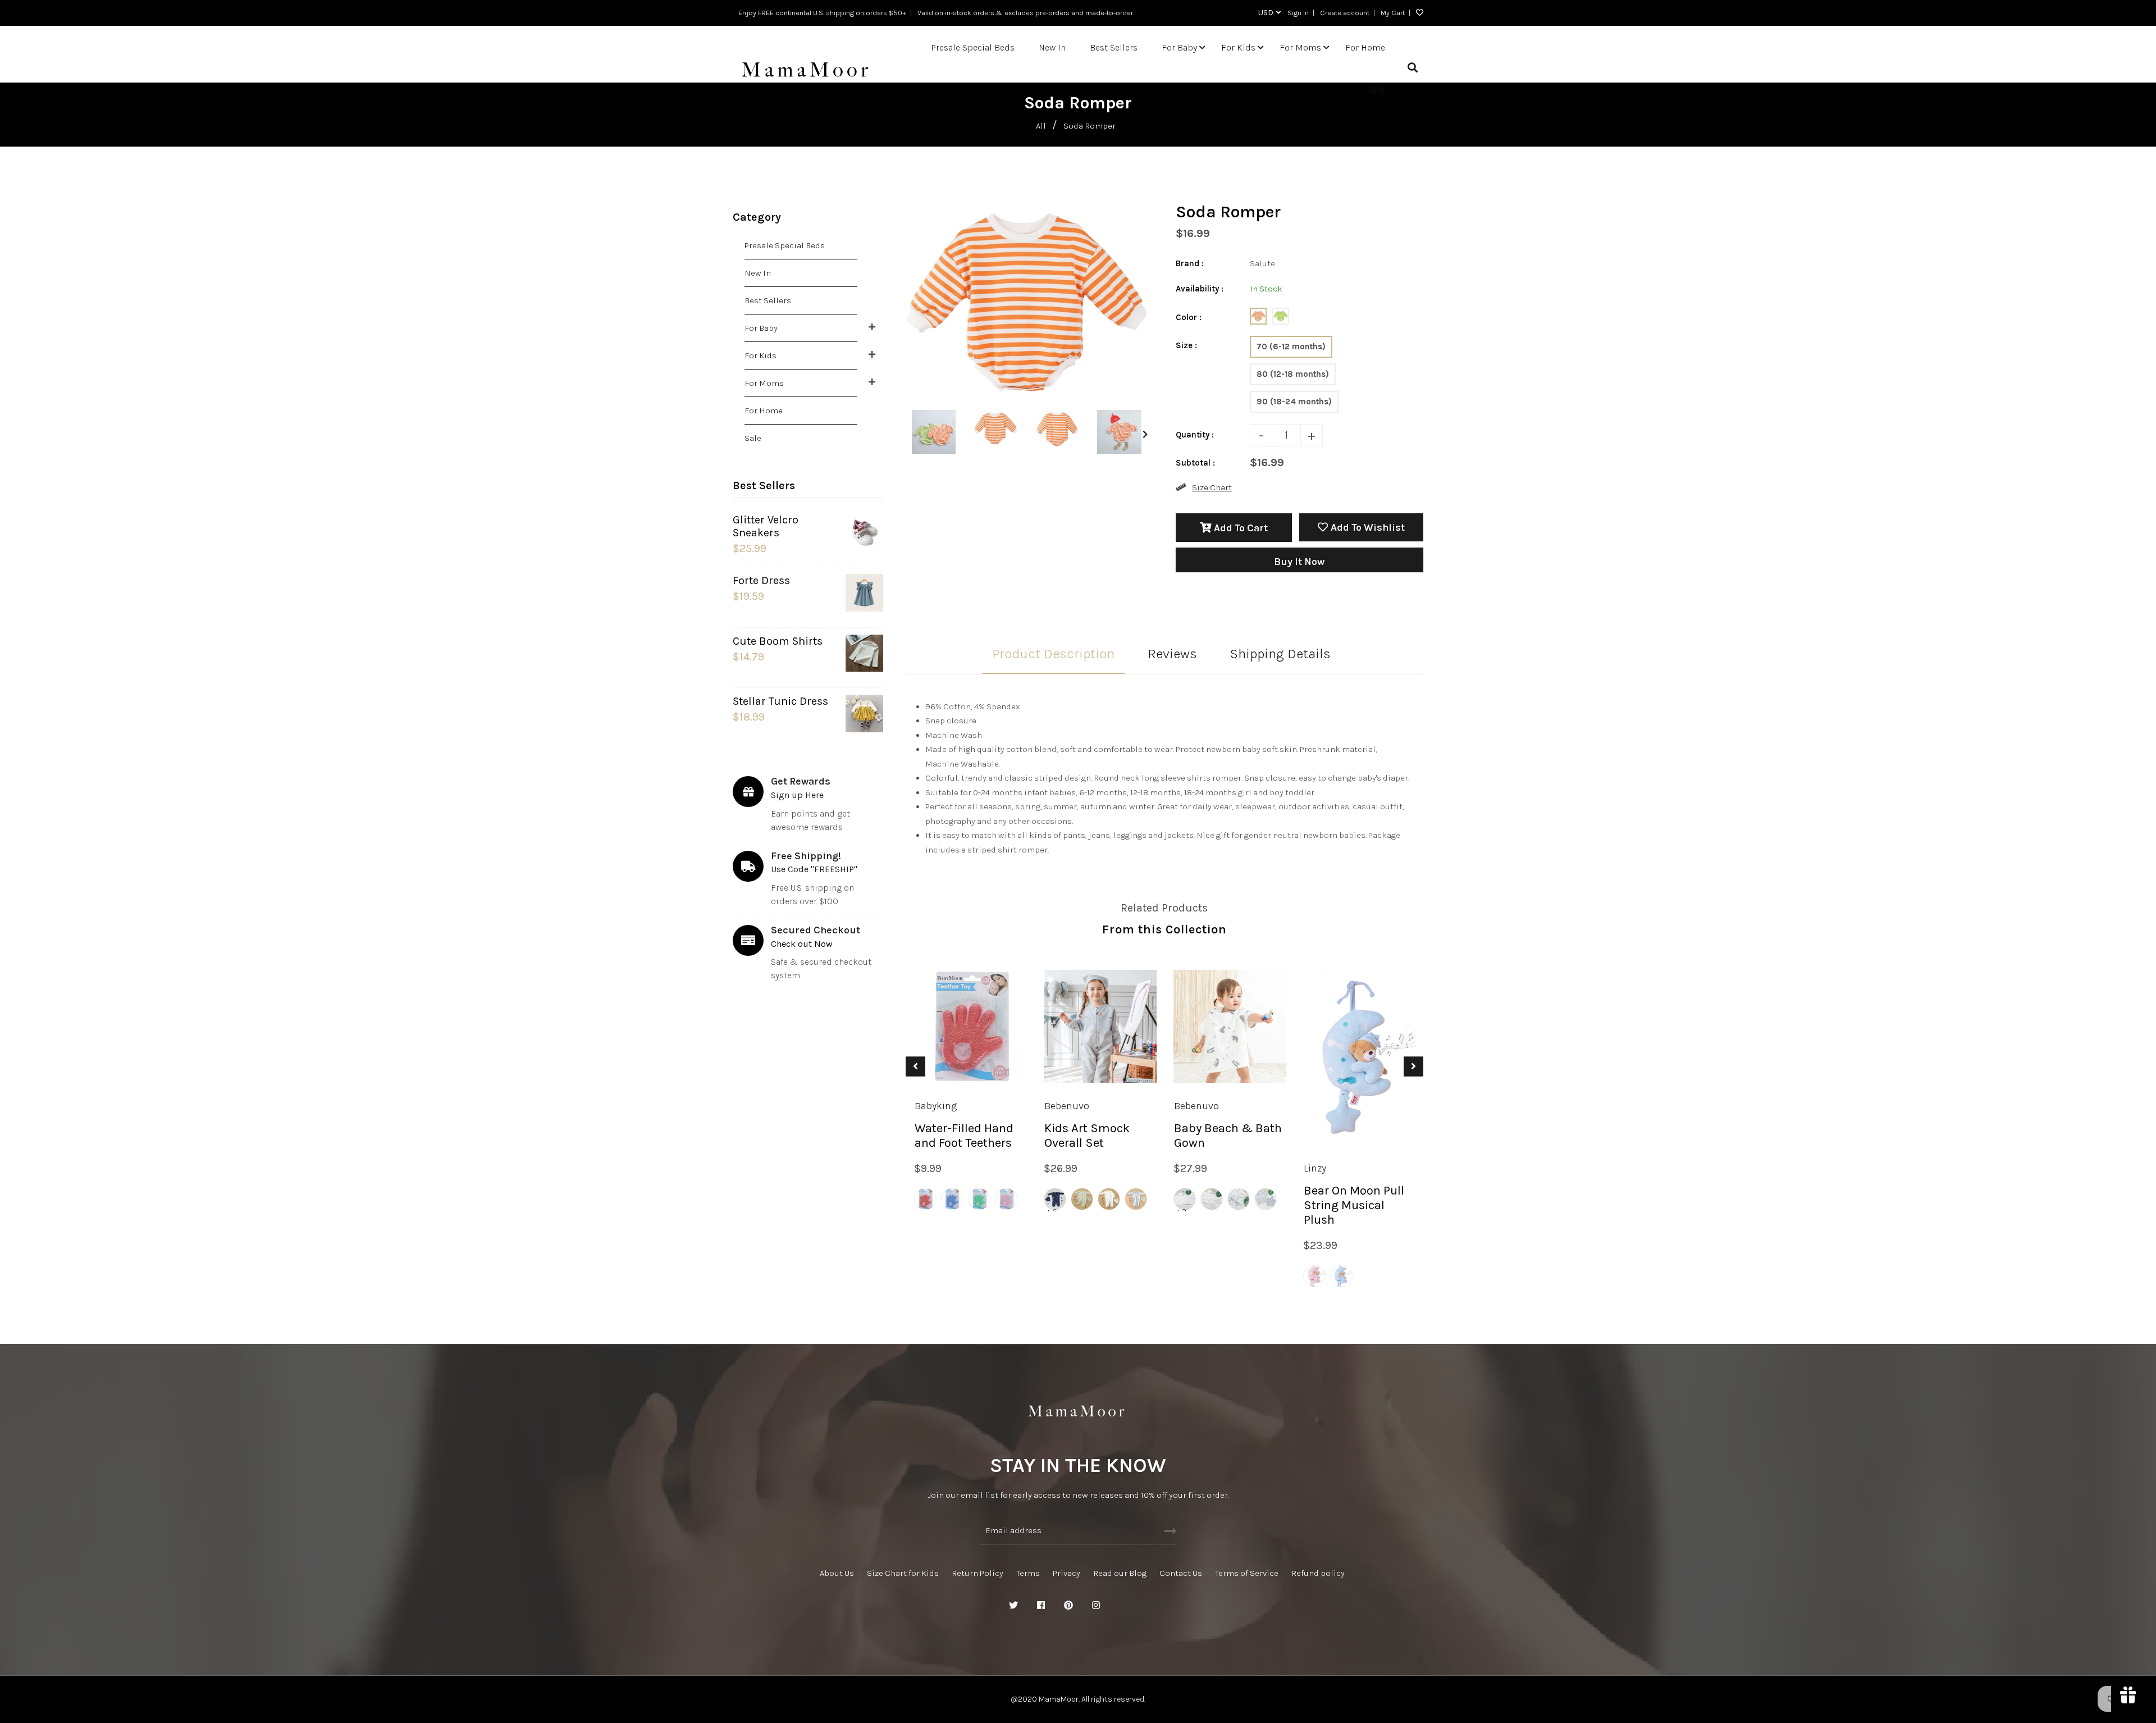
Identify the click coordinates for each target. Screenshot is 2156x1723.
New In (758, 273)
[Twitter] (1013, 1606)
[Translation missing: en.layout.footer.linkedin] (1123, 1606)
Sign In (1298, 13)
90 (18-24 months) (1294, 402)
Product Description (1053, 654)
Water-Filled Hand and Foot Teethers (964, 1136)
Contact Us (1181, 1573)
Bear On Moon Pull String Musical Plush (1354, 1205)
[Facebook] (1041, 1606)
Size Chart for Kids (903, 1573)
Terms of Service (1247, 1573)
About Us (837, 1573)
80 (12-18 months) (1293, 374)
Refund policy (1318, 1573)
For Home (764, 411)
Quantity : (1195, 435)
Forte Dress (761, 580)
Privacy (1066, 1573)
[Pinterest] (1068, 1606)
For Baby (761, 328)
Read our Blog (1120, 1573)
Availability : (1200, 289)
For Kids (760, 355)
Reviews (1172, 654)
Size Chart (1212, 487)
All (1041, 126)
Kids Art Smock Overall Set (1087, 1136)
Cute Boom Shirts (778, 641)
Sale (753, 438)
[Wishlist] (1417, 13)
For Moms (764, 383)
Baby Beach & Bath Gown (1228, 1136)
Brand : (1190, 263)
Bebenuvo (1067, 1106)
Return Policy (977, 1573)
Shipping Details (1280, 654)
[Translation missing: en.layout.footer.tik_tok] (1151, 1606)
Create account (1345, 13)
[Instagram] (1096, 1606)
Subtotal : (1195, 463)
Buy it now (1299, 562)
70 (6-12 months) (1291, 347)
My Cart (1393, 13)
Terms (1028, 1573)
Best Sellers (768, 300)
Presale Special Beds (785, 245)
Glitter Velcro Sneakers (766, 526)
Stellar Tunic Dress (780, 701)
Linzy (1315, 1168)
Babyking (936, 1106)
